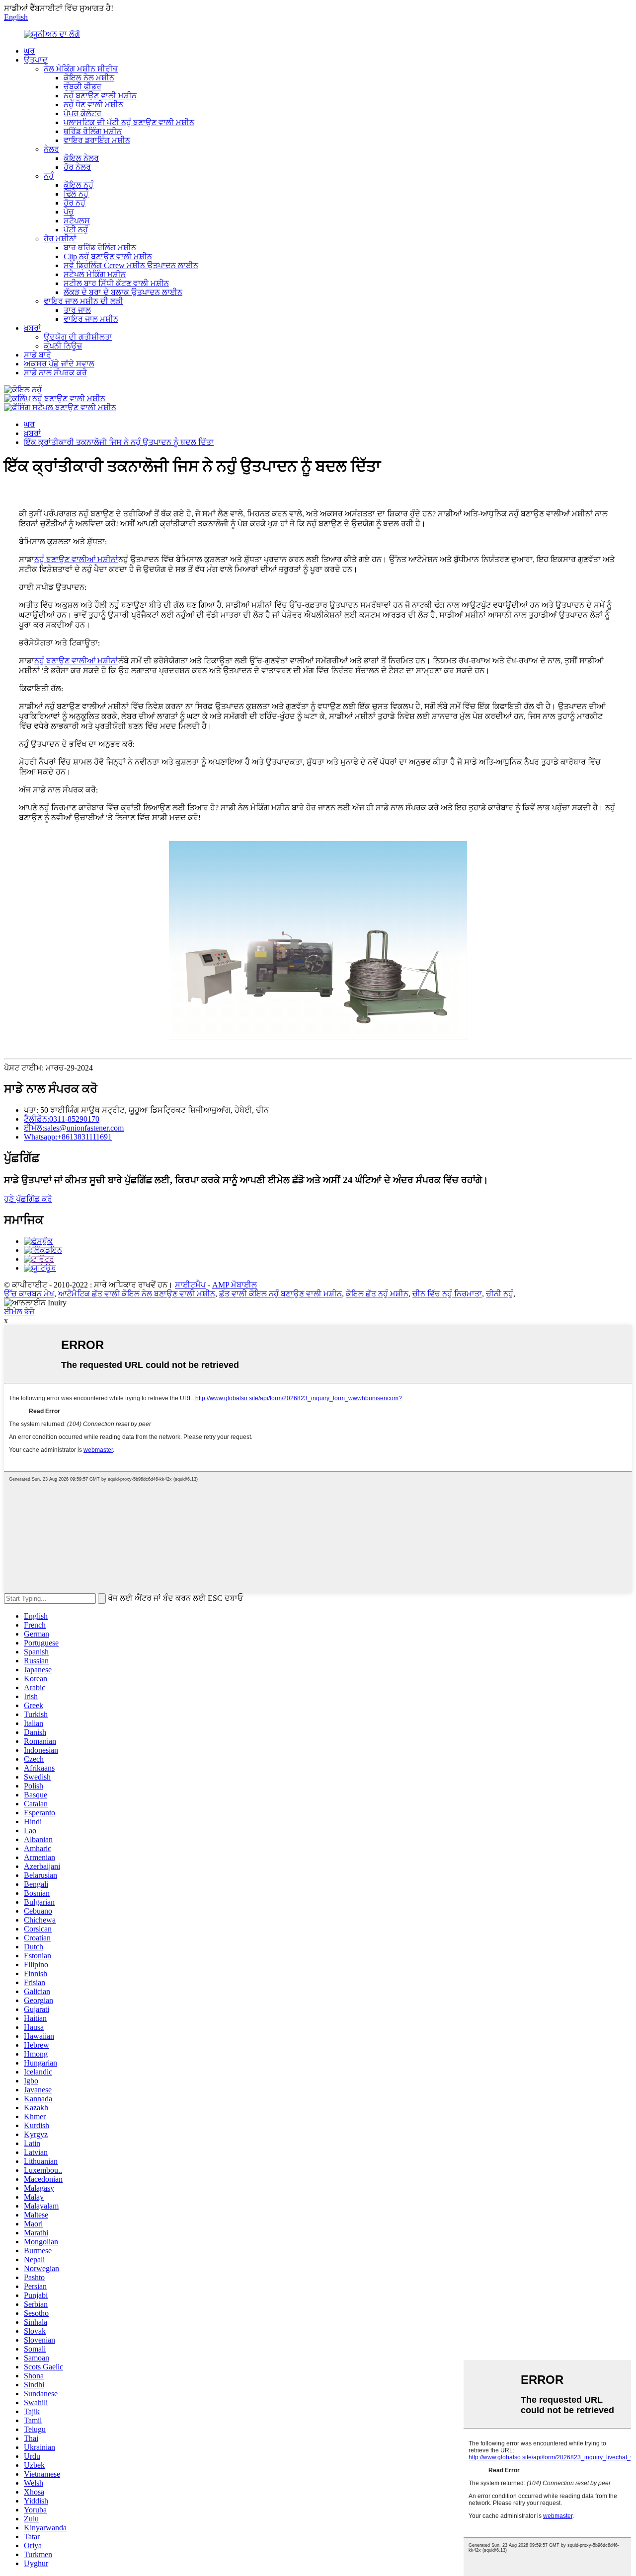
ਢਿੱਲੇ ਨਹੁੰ (76, 194)
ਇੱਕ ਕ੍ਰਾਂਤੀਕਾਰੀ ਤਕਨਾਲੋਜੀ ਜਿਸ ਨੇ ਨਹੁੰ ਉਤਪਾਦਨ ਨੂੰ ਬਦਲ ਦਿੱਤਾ (119, 442)
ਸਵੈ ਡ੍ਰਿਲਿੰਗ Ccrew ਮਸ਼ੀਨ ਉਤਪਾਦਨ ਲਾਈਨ (131, 265)
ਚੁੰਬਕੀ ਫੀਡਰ (82, 87)
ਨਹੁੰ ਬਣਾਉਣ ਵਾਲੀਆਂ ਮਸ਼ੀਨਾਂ (76, 560)
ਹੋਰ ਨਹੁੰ (75, 203)
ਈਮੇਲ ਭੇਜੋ (19, 1312)
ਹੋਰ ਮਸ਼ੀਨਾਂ (60, 239)
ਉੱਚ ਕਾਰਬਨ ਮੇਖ (29, 1294)
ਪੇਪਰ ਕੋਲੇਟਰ (82, 113)
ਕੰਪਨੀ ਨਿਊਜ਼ (63, 346)
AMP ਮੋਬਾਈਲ (235, 1285)
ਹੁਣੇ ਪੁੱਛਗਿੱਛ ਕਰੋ (28, 1199)
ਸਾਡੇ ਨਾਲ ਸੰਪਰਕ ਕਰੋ (55, 373)
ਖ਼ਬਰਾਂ (33, 328)
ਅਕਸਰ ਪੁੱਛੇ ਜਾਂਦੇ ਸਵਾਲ (59, 364)
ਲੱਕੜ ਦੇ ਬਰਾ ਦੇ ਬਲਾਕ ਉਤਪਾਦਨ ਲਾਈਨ (123, 292)
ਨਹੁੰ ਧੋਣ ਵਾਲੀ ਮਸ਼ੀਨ (93, 105)
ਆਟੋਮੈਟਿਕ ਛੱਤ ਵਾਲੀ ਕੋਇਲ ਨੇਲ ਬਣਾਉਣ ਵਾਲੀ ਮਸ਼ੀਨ (137, 1294)
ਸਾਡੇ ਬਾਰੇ (38, 355)
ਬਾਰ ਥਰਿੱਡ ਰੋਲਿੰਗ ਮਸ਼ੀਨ (100, 248)
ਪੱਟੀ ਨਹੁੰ (76, 230)
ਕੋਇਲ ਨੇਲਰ (81, 158)
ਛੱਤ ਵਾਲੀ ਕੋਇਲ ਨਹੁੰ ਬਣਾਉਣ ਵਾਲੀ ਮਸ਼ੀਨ (280, 1294)
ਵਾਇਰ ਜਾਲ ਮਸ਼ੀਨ (91, 319)
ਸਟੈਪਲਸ (77, 221)
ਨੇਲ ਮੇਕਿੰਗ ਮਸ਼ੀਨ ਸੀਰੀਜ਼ (81, 69)
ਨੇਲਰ (51, 149)
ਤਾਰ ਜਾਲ (77, 310)
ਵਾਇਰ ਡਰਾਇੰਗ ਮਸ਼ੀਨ (97, 140)
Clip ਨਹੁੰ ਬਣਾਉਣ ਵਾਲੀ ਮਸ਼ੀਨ (108, 256)
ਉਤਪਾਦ (36, 60)
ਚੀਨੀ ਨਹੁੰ (500, 1294)
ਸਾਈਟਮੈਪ (190, 1285)
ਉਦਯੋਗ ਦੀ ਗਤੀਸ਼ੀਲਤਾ (78, 337)
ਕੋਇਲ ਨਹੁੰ (79, 185)
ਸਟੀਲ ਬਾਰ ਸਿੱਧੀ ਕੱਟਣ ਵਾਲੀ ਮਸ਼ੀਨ (116, 283)
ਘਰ (29, 51)
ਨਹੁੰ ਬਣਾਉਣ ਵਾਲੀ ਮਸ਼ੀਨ (100, 96)
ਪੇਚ (69, 212)
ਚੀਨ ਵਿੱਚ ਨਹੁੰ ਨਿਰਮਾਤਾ (447, 1294)
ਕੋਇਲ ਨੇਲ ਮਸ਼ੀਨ (89, 78)
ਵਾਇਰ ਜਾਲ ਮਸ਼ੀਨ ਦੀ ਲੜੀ (83, 301)
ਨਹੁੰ (49, 176)
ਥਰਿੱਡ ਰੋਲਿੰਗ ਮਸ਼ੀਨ (93, 131)
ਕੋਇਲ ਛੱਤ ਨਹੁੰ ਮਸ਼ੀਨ (377, 1294)
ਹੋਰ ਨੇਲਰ (77, 167)
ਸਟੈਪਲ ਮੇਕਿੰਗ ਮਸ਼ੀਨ (95, 274)
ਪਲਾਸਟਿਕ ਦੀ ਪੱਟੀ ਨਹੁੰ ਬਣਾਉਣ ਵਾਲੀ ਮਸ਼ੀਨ (129, 122)
